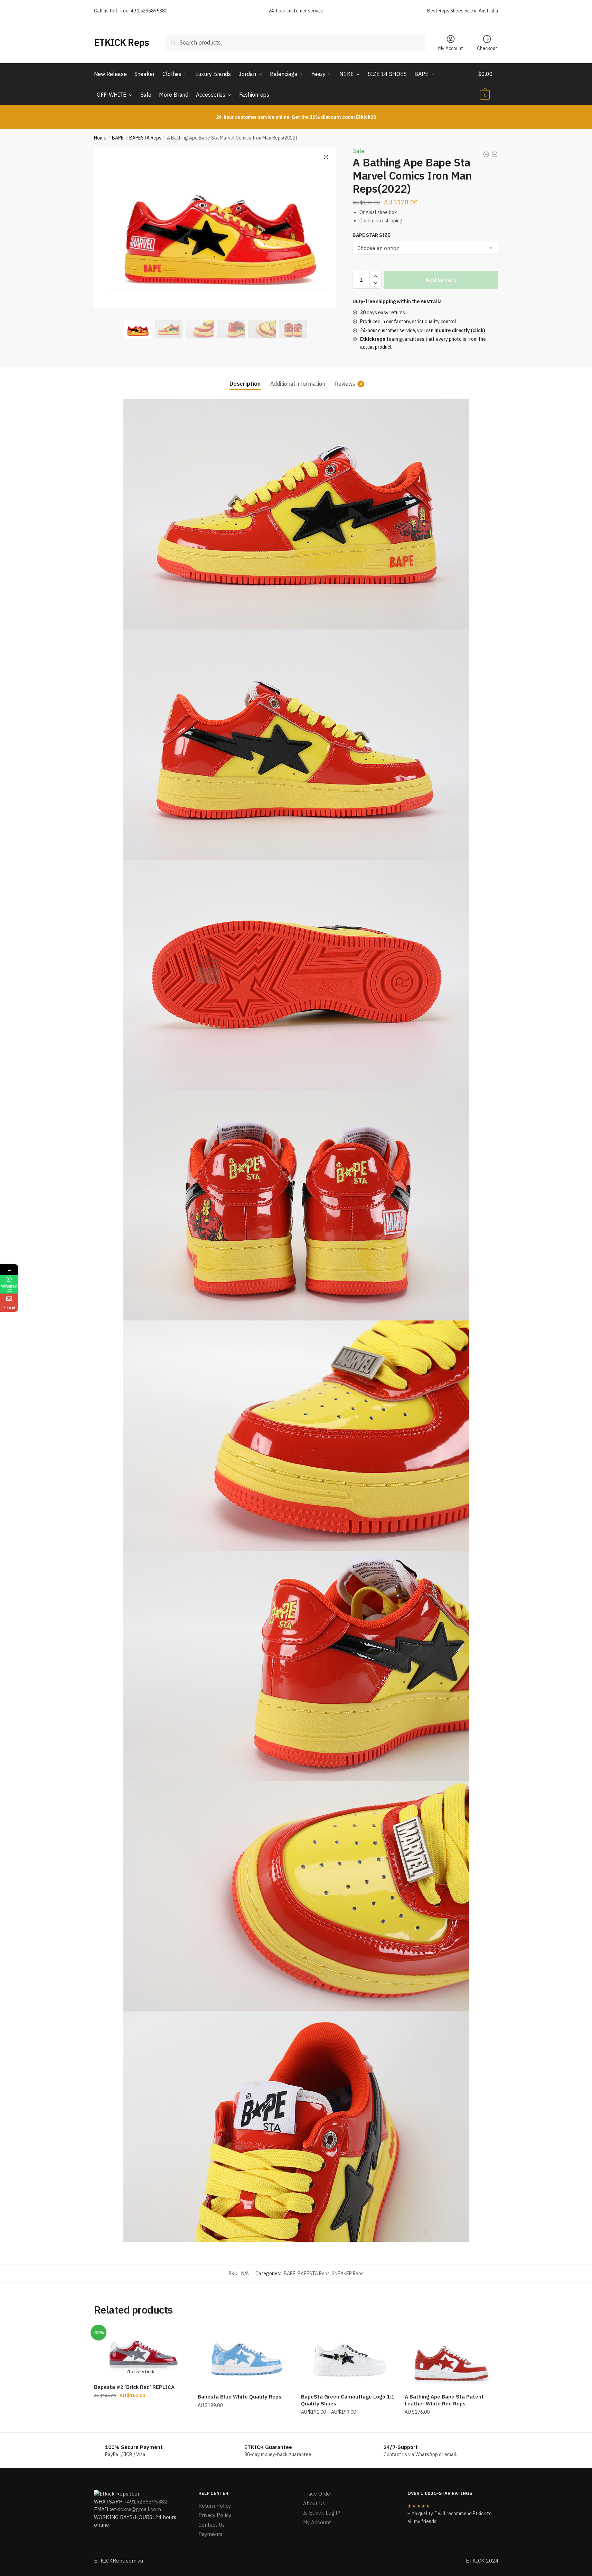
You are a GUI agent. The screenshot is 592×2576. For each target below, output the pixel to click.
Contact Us (212, 2525)
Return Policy (215, 2506)
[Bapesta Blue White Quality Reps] (244, 2357)
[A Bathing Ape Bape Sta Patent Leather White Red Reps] (451, 2357)
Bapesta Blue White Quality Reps (239, 2397)
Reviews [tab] (345, 384)
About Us (314, 2503)
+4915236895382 (145, 2502)
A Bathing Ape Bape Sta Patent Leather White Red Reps (444, 2400)
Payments (210, 2534)
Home (100, 138)
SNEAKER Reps (348, 2274)
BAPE (118, 138)
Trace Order (318, 2494)
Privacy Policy (215, 2515)
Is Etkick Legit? (322, 2513)
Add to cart (441, 280)
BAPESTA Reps (145, 138)
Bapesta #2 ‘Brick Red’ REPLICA (134, 2387)
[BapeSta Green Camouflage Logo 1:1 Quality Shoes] (348, 2357)
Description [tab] (245, 384)
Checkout (487, 48)
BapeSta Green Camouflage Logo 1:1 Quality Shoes (348, 2400)
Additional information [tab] (298, 384)
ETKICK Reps (122, 42)
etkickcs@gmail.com (136, 2509)
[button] (326, 157)
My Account (451, 48)
